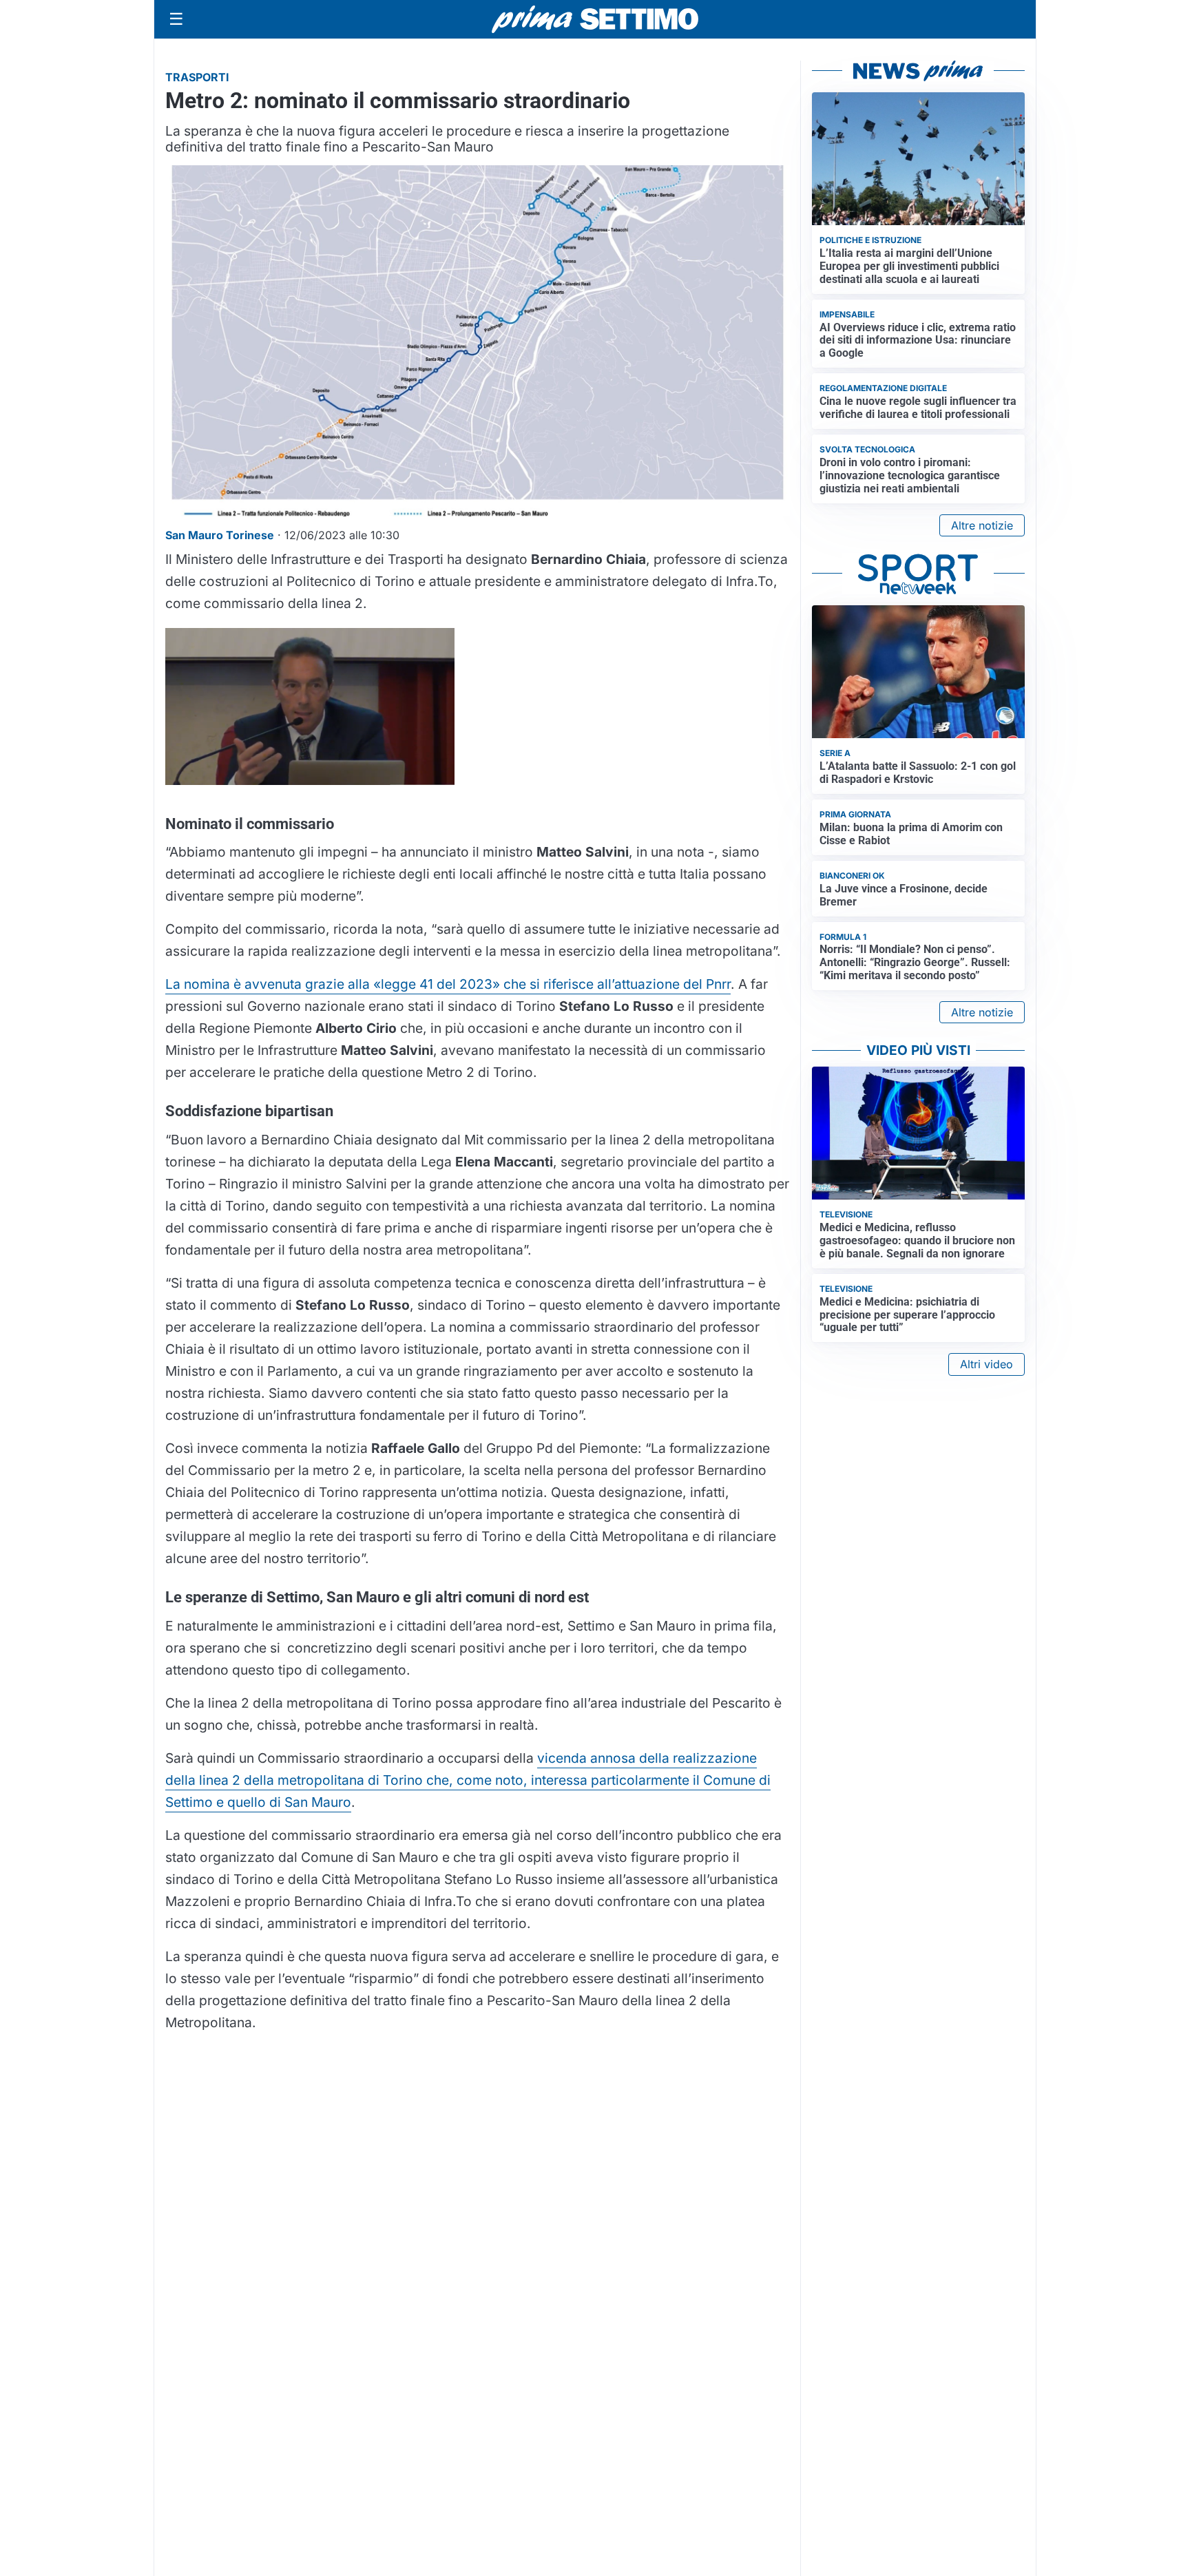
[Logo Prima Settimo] (595, 20)
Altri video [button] (987, 1364)
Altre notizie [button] (982, 525)
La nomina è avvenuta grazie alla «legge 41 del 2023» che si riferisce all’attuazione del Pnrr (448, 984)
